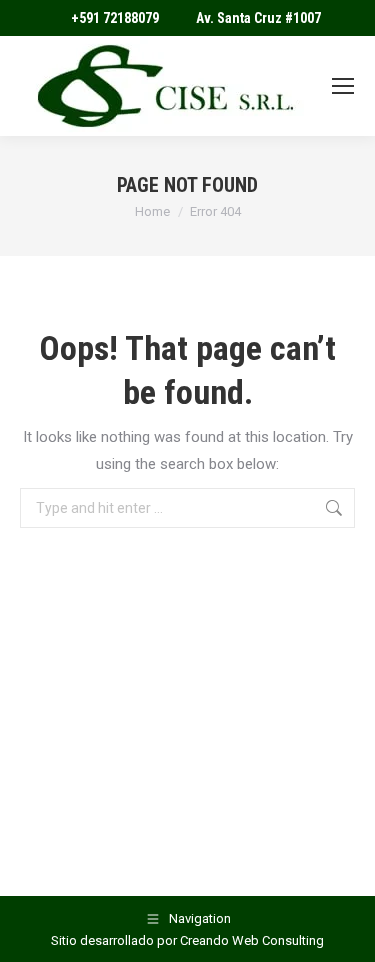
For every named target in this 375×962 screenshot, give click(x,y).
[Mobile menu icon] (343, 86)
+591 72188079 (115, 18)
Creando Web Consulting (252, 940)
